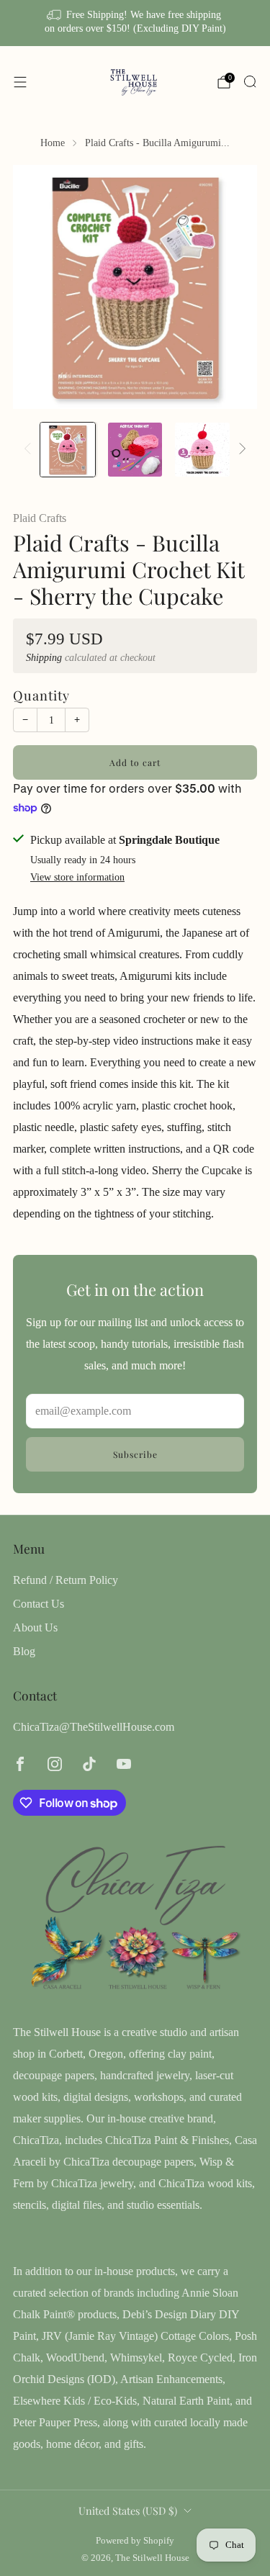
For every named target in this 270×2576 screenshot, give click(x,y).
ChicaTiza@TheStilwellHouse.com (94, 1727)
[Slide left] (30, 450)
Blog (24, 1651)
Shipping (44, 658)
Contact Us (39, 1604)
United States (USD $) (128, 2510)
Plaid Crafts (40, 518)
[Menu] (20, 82)
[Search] (250, 81)
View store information (77, 877)
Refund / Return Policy (66, 1580)
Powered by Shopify (135, 2541)
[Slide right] (240, 450)
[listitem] (135, 23)
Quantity (41, 695)
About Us (35, 1627)
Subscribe (135, 1454)
